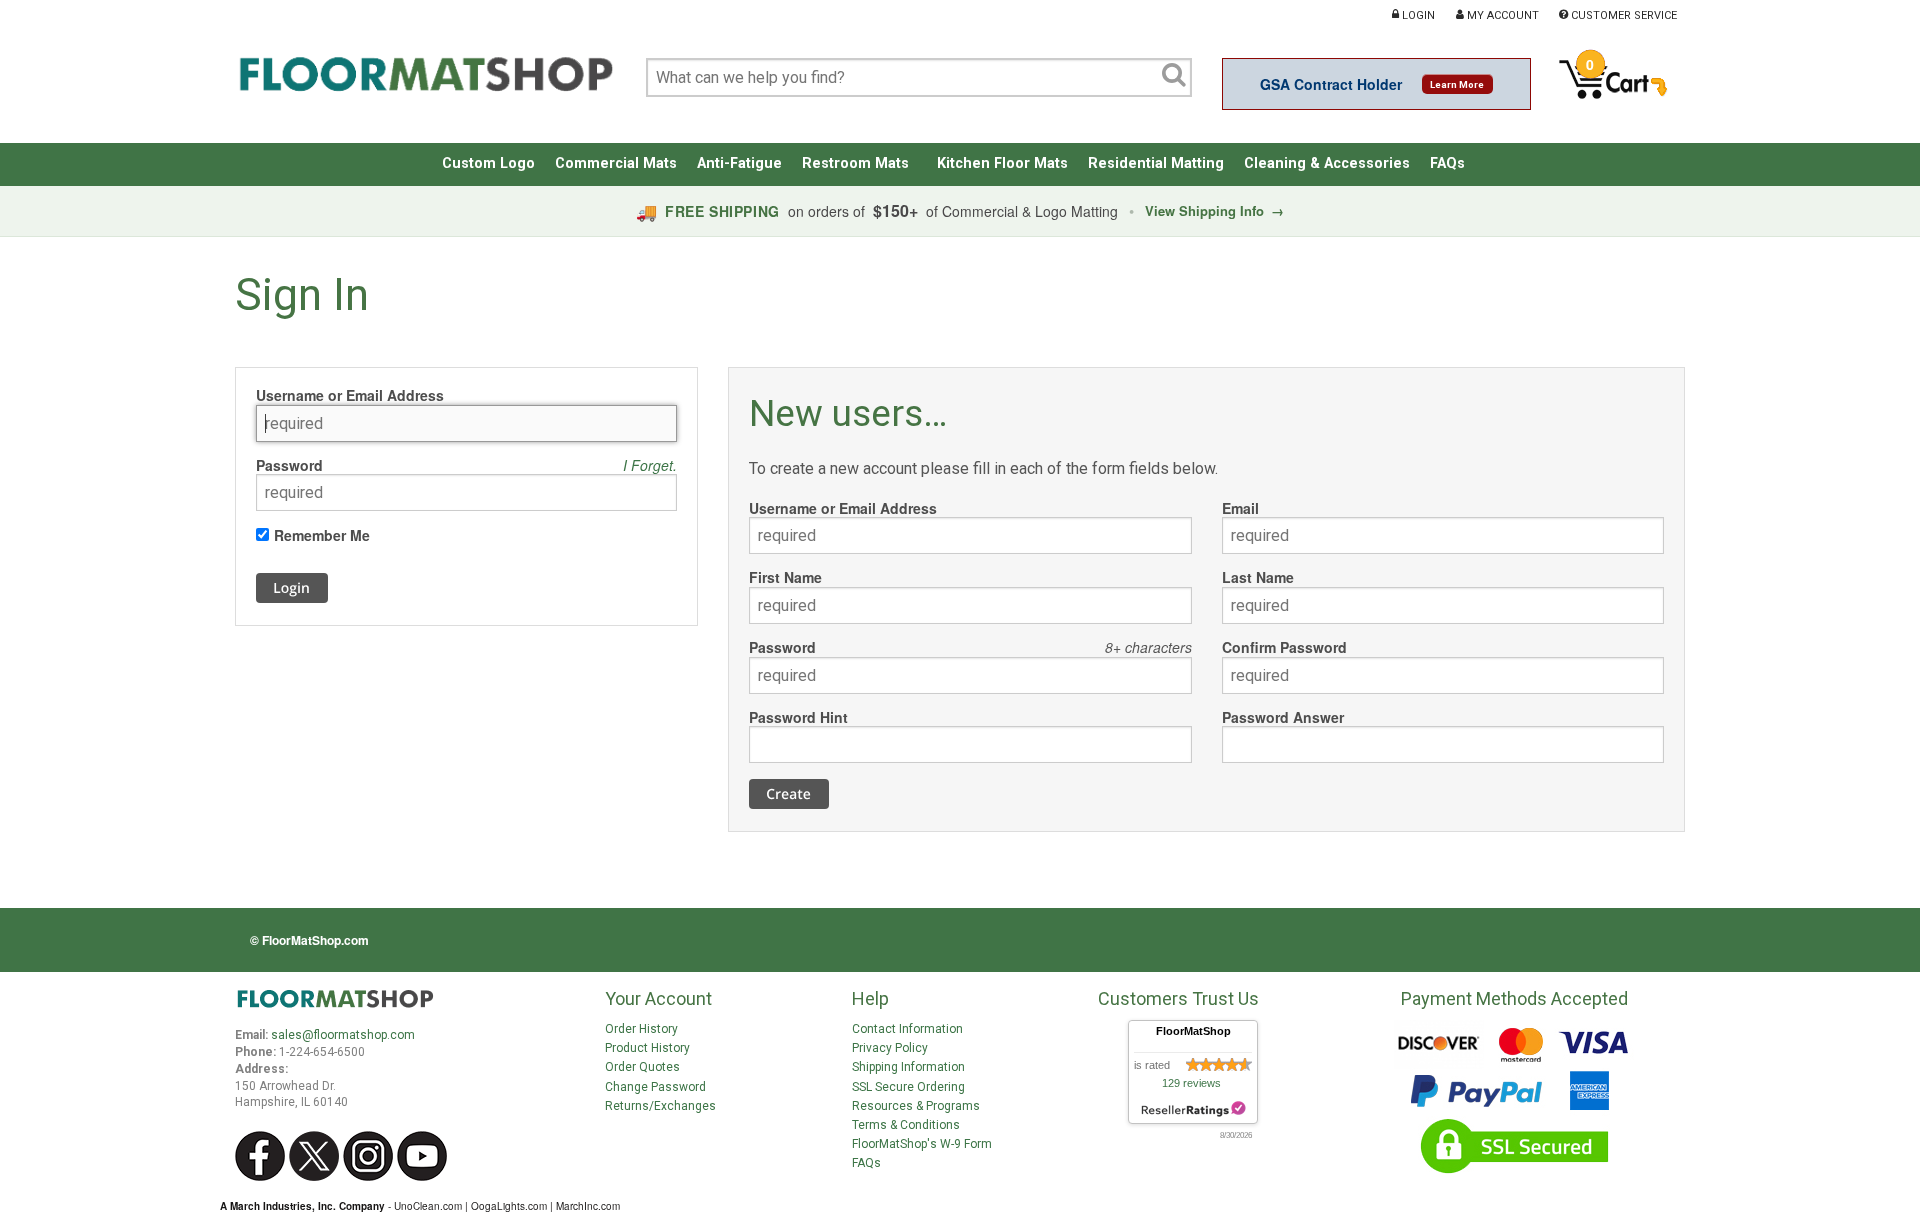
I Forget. (650, 465)
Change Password (655, 1087)
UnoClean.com (428, 1206)
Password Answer (1283, 717)
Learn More (1457, 84)
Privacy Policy (890, 1048)
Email (1240, 508)
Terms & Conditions (906, 1125)
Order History (641, 1029)
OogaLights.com (509, 1206)
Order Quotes (642, 1067)
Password (289, 465)
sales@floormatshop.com (343, 1035)
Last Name (1258, 577)
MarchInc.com (588, 1206)
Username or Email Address (350, 395)
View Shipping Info (1214, 210)
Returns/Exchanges (660, 1106)
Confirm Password (1284, 647)
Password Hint (798, 717)
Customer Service (1622, 14)
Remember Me (322, 535)
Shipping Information (908, 1067)
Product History (647, 1048)
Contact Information (907, 1029)
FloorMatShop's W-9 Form (922, 1144)
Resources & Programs (916, 1106)
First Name (785, 577)
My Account (1501, 14)
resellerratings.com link (1193, 1109)
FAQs (866, 1163)
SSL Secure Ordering (908, 1087)
